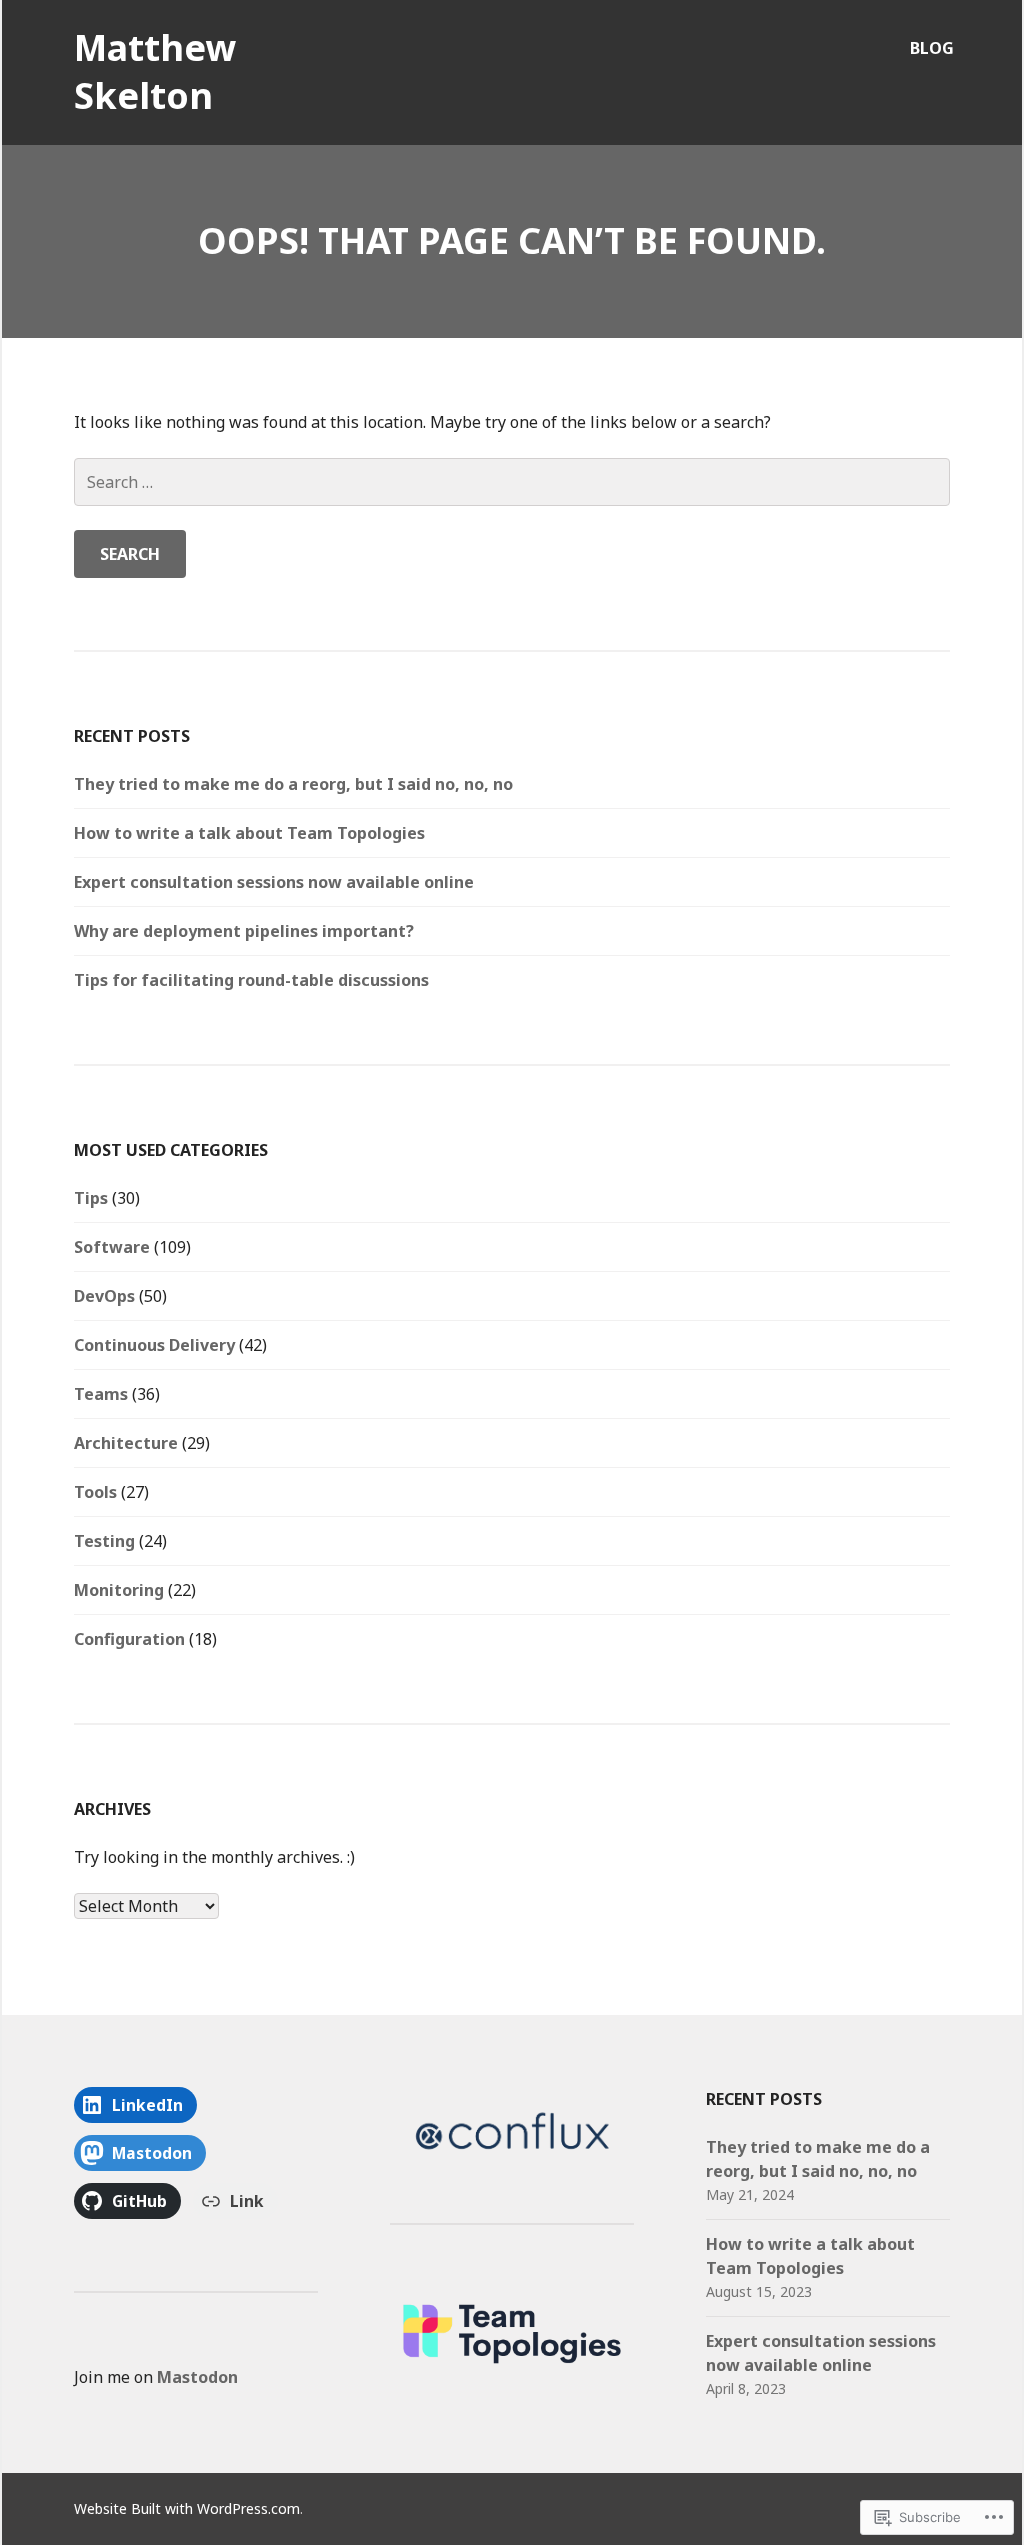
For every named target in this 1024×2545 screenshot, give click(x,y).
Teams (101, 1394)
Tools (95, 1492)
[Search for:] (512, 482)
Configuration (129, 1639)
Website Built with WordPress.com (187, 2508)
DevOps (104, 1296)
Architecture (126, 1443)
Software (112, 1247)
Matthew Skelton (155, 71)
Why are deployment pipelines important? (244, 931)
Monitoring (119, 1590)
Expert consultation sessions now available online (274, 882)
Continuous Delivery (154, 1345)
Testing (104, 1541)
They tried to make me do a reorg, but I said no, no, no (293, 784)
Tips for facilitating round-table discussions (251, 980)
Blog (932, 48)
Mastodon (197, 2377)
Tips (91, 1198)
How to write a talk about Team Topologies (249, 833)
